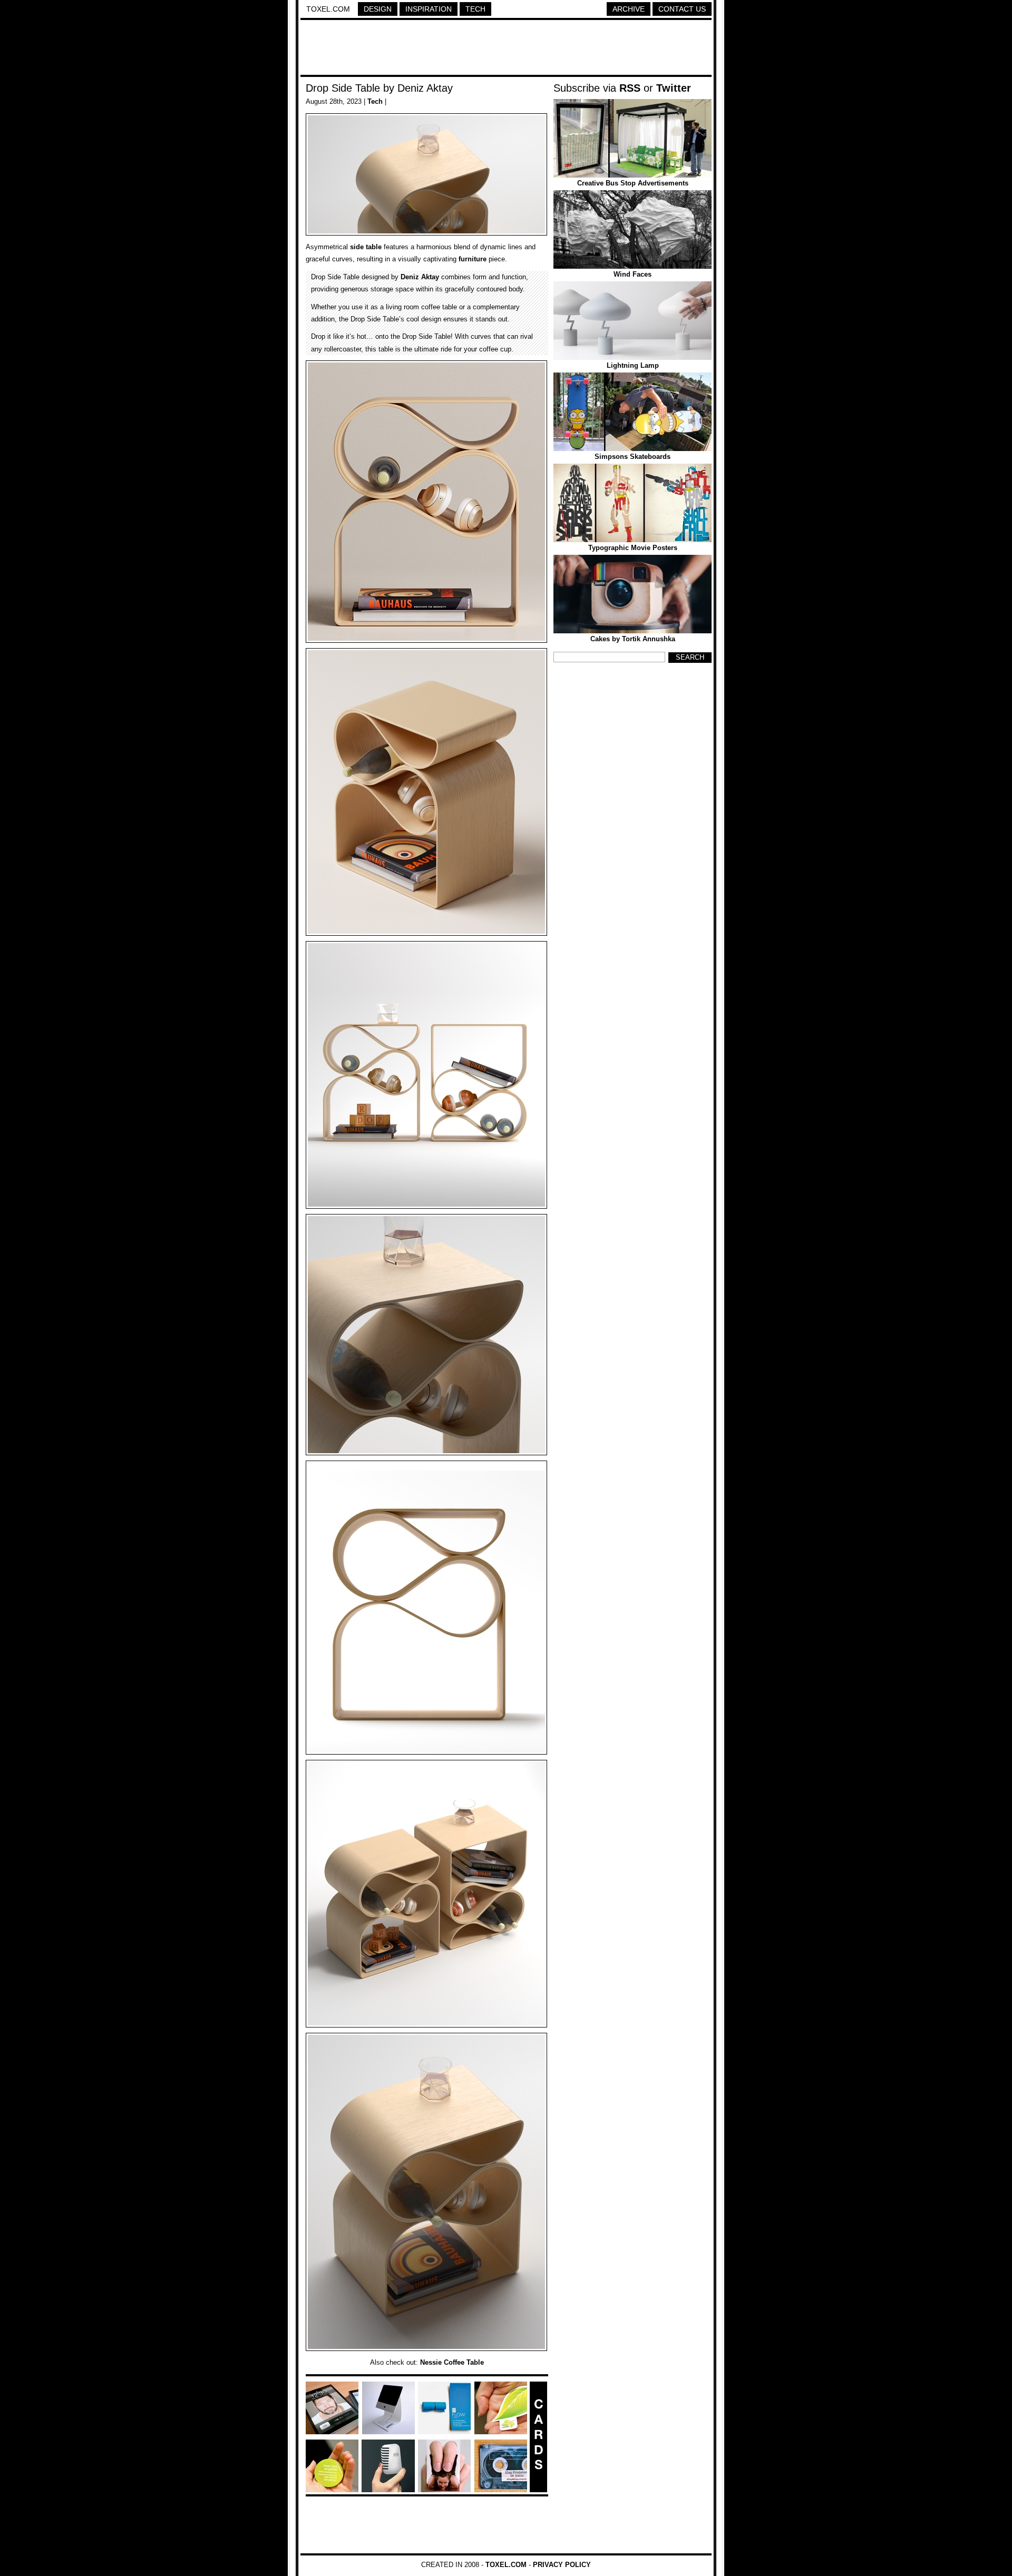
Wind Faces (632, 274)
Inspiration (429, 9)
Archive (629, 9)
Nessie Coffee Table (452, 2362)
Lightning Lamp (633, 365)
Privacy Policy (562, 2565)
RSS (630, 88)
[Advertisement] (506, 49)
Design (378, 9)
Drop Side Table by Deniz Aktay (379, 88)
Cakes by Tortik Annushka (633, 639)
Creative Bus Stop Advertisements (633, 183)
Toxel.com (328, 9)
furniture (473, 259)
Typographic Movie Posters (633, 548)
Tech (475, 9)
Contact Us (682, 9)
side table (366, 247)
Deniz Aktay (420, 277)
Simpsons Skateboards (632, 457)
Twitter (674, 88)
